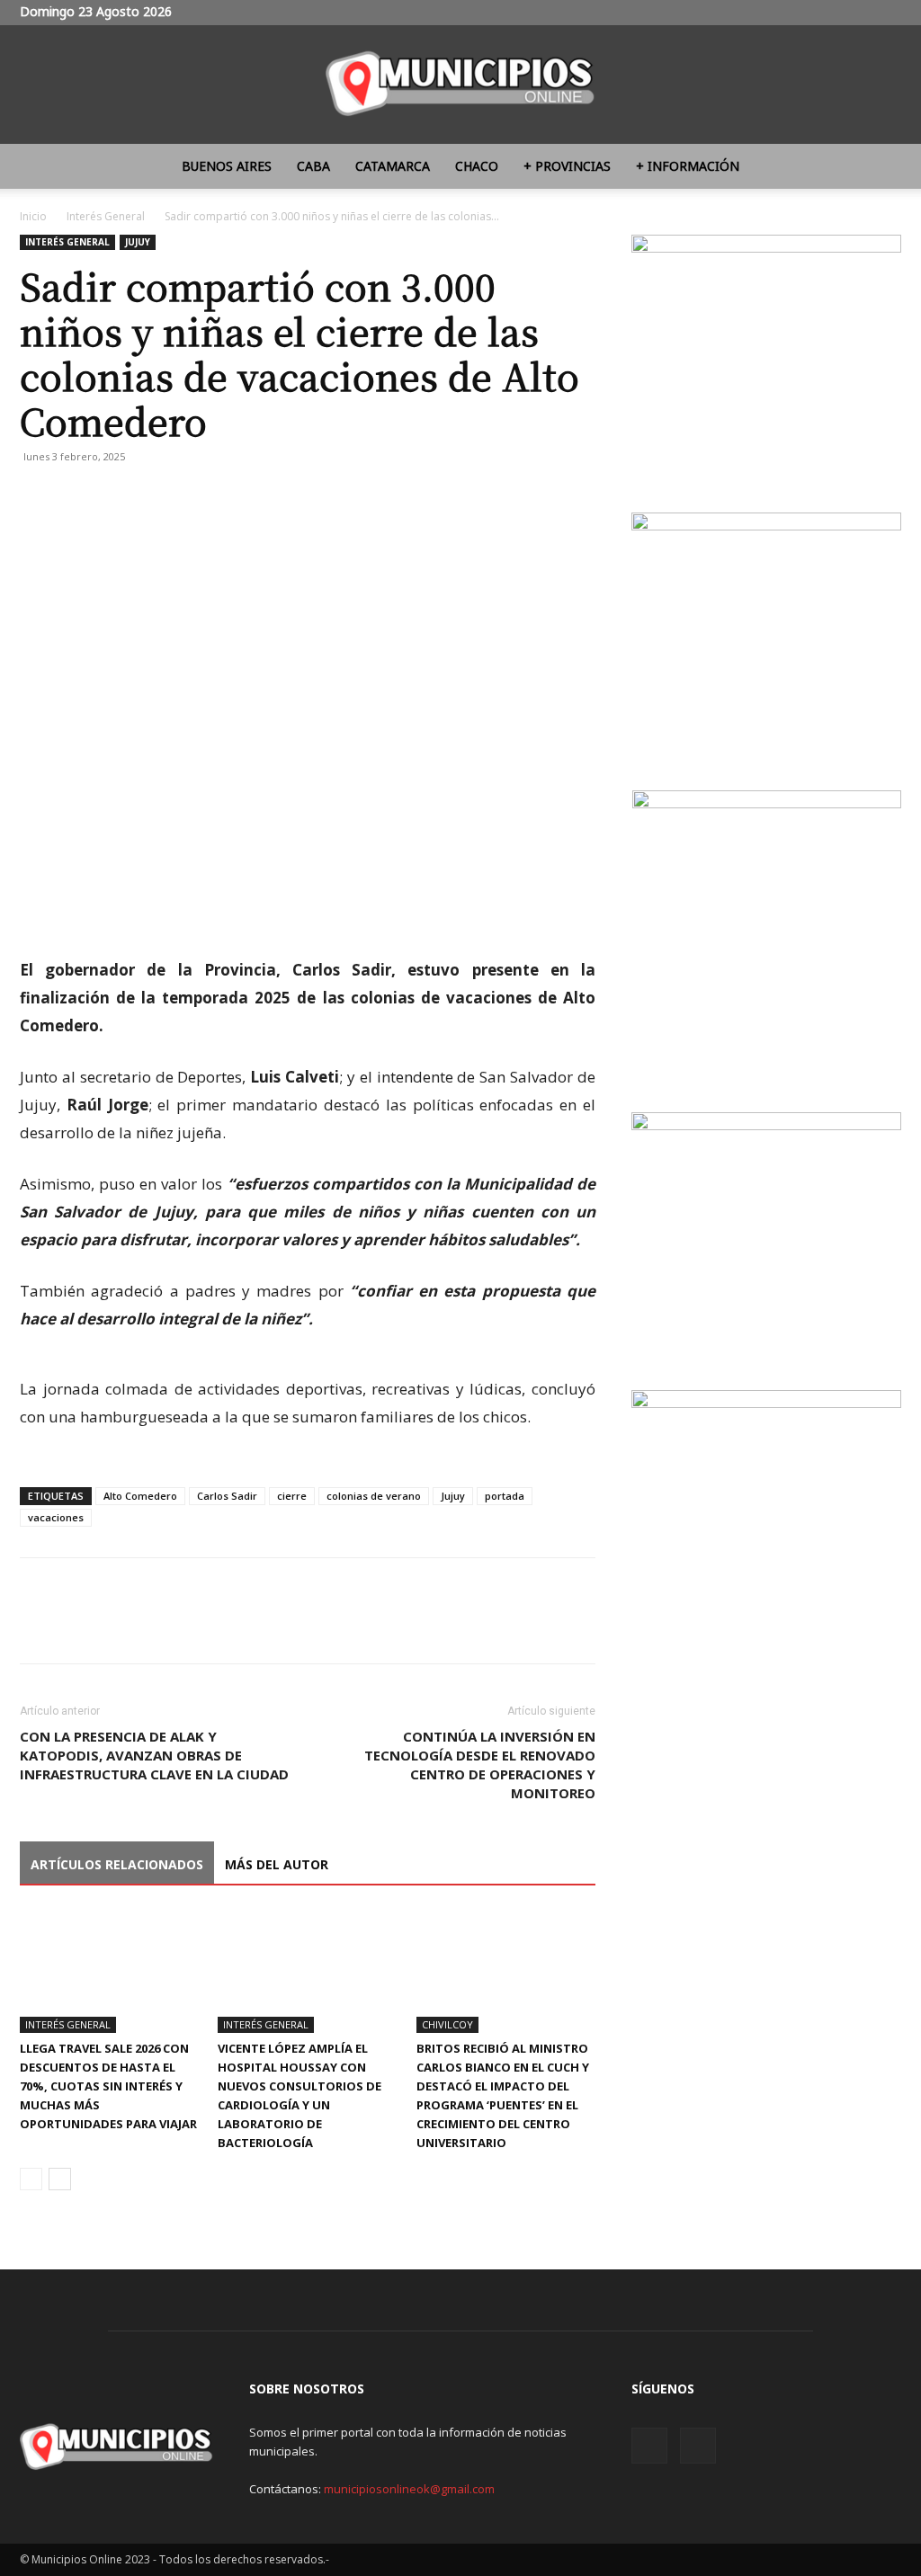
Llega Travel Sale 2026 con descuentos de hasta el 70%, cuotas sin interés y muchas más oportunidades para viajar (108, 2086)
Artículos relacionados (117, 1864)
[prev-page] (31, 2179)
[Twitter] (888, 13)
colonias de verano (374, 1496)
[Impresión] (162, 497)
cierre (292, 1496)
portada (505, 1496)
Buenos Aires (227, 166)
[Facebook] (38, 497)
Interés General (106, 216)
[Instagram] (858, 13)
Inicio (33, 216)
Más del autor (277, 1864)
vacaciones (56, 1517)
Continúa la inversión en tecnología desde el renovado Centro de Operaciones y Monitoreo (480, 1765)
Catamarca (393, 166)
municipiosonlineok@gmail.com (409, 2489)
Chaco (477, 166)
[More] (204, 497)
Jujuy (138, 242)
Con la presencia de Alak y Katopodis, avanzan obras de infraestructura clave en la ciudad (154, 1755)
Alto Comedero (140, 1496)
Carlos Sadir (227, 1496)
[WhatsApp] (121, 497)
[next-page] (60, 2179)
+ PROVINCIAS (567, 166)
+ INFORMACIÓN (688, 166)
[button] (880, 168)
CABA (313, 166)
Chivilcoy (447, 2024)
